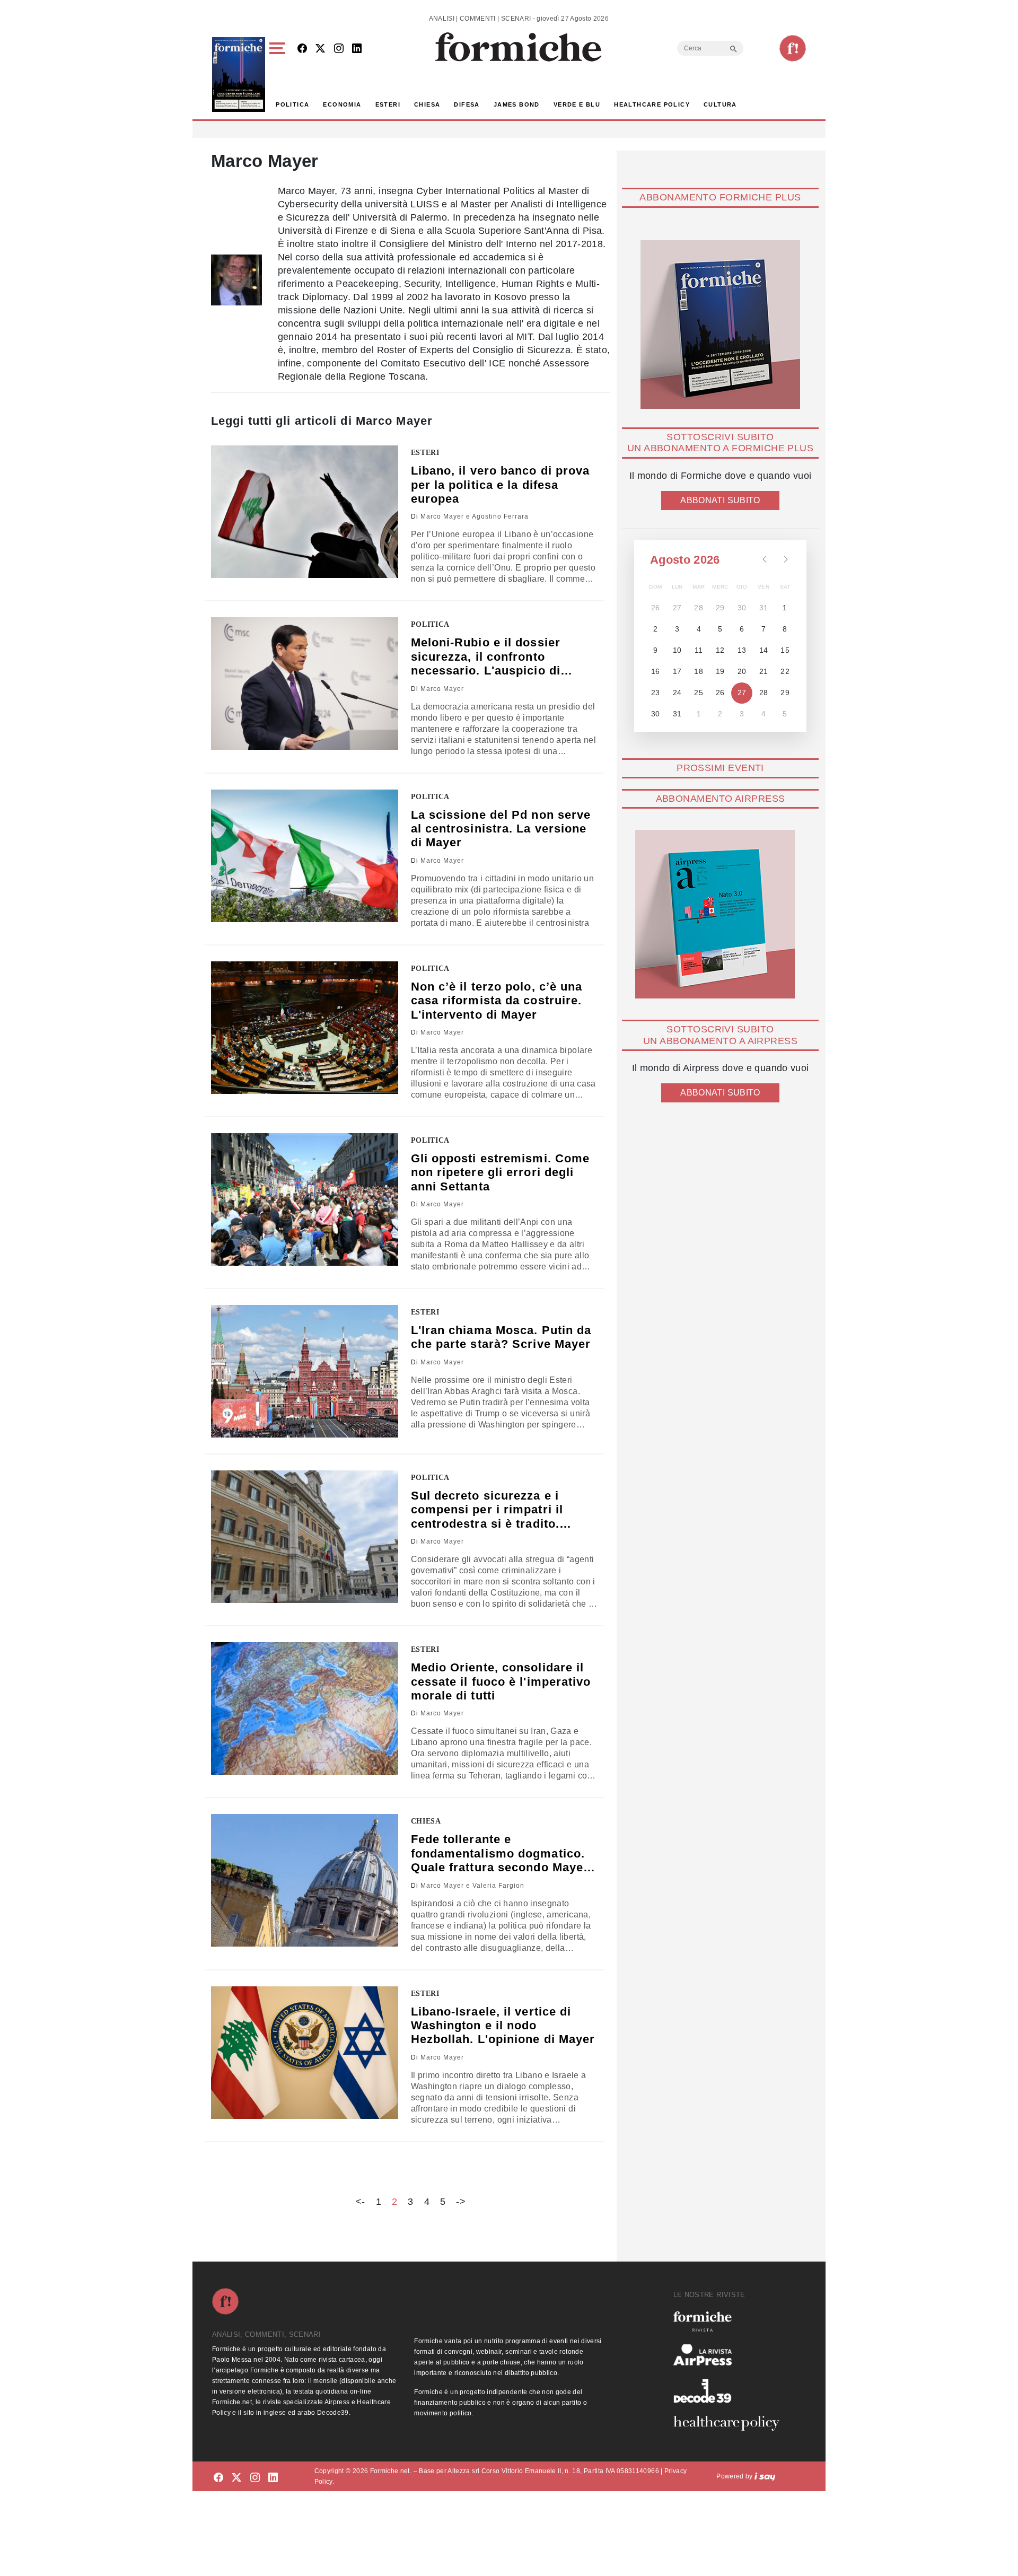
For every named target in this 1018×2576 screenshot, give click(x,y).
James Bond (517, 104)
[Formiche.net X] (320, 49)
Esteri (388, 104)
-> (461, 2202)
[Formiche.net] (793, 48)
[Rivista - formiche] (731, 2321)
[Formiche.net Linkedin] (357, 49)
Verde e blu (577, 104)
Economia (342, 104)
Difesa (467, 104)
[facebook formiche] (218, 2478)
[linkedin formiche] (273, 2478)
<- (361, 2202)
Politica (292, 104)
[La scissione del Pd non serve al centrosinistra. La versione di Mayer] (305, 856)
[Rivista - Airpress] (731, 2355)
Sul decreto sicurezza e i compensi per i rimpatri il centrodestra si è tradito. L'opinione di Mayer (487, 1510)
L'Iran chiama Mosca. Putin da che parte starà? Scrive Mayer (501, 1337)
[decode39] (731, 2390)
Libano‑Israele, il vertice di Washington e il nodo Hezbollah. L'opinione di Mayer (503, 2026)
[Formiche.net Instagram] (339, 49)
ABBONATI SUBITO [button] (720, 500)
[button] (279, 75)
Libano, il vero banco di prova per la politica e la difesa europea (501, 485)
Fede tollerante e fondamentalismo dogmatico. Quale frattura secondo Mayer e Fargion (500, 1854)
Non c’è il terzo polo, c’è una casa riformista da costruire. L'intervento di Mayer (497, 1001)
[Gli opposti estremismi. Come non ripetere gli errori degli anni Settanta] (305, 1199)
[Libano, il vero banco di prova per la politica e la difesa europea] (305, 512)
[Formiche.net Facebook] (302, 49)
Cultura (720, 104)
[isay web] (765, 2476)
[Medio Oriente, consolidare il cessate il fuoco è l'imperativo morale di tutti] (305, 1708)
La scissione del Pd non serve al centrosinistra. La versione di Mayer (501, 829)
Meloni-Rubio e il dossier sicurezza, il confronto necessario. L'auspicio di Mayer (486, 657)
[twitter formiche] (236, 2478)
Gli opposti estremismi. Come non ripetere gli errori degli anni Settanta (501, 1172)
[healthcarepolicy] (731, 2423)
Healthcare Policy (652, 104)
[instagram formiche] (255, 2478)
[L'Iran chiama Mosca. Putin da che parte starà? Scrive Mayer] (305, 1371)
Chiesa (427, 104)
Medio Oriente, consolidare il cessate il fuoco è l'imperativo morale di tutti (501, 1681)
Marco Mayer (442, 689)
